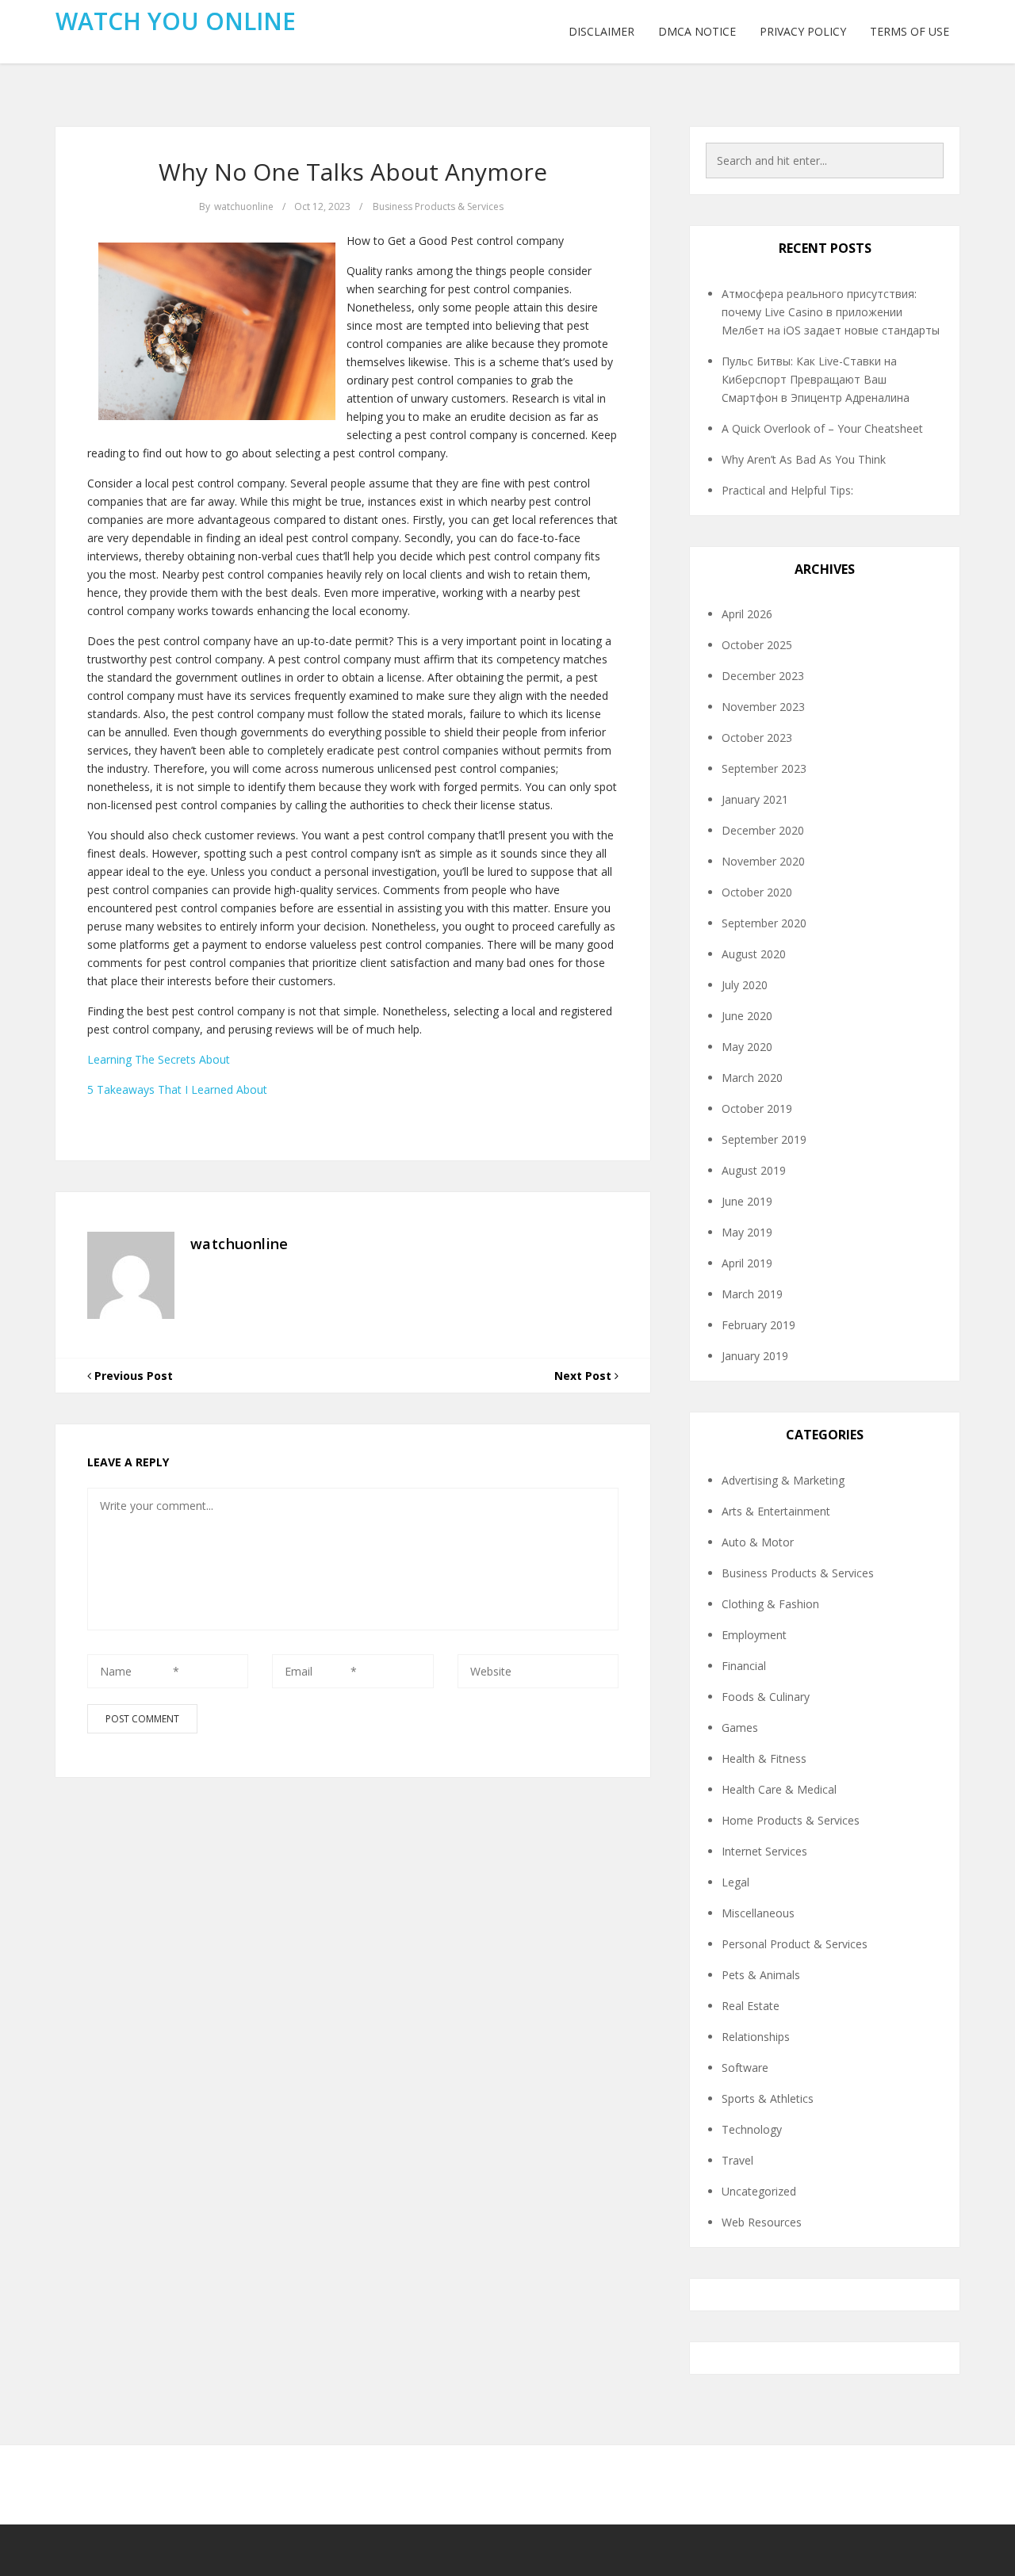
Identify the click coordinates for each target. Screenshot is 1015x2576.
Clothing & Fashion (770, 1604)
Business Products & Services (438, 206)
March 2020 (752, 1078)
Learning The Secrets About (159, 1059)
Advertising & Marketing (783, 1480)
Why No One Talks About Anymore (353, 172)
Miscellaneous (758, 1913)
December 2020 (763, 830)
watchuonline (244, 206)
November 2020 (763, 861)
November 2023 (763, 707)
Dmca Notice (697, 31)
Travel (737, 2160)
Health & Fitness (764, 1758)
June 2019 (747, 1201)
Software (745, 2068)
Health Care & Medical (779, 1789)
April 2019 (747, 1263)
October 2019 (757, 1108)
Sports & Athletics (768, 2098)
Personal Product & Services (795, 1944)
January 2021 (755, 799)
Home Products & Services (791, 1820)
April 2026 (747, 614)
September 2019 (764, 1139)
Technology (752, 2129)
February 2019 (758, 1325)
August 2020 (754, 954)
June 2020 (747, 1016)
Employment (754, 1635)
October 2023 (757, 738)
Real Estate (751, 2006)
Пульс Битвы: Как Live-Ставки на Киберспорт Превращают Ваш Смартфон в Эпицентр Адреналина (816, 379)
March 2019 (752, 1294)
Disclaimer (601, 31)
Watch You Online (176, 21)
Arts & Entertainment (776, 1511)
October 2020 (757, 892)
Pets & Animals (761, 1975)
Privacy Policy (803, 31)
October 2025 (757, 645)
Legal (735, 1882)
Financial (744, 1666)
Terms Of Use (910, 31)
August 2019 (754, 1170)
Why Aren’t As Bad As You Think (804, 459)
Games (740, 1728)
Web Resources (762, 2222)
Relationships (756, 2037)
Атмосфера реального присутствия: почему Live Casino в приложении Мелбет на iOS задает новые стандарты (831, 312)
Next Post (584, 1376)
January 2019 (755, 1356)
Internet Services (764, 1851)
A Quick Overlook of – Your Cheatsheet (822, 428)
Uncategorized (759, 2191)
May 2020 (747, 1047)
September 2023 (764, 768)
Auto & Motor (758, 1542)
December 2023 (763, 676)
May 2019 (747, 1232)
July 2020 (745, 985)
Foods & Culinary (766, 1697)
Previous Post (132, 1376)
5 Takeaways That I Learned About (177, 1089)
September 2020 (764, 923)
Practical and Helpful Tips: (787, 490)
